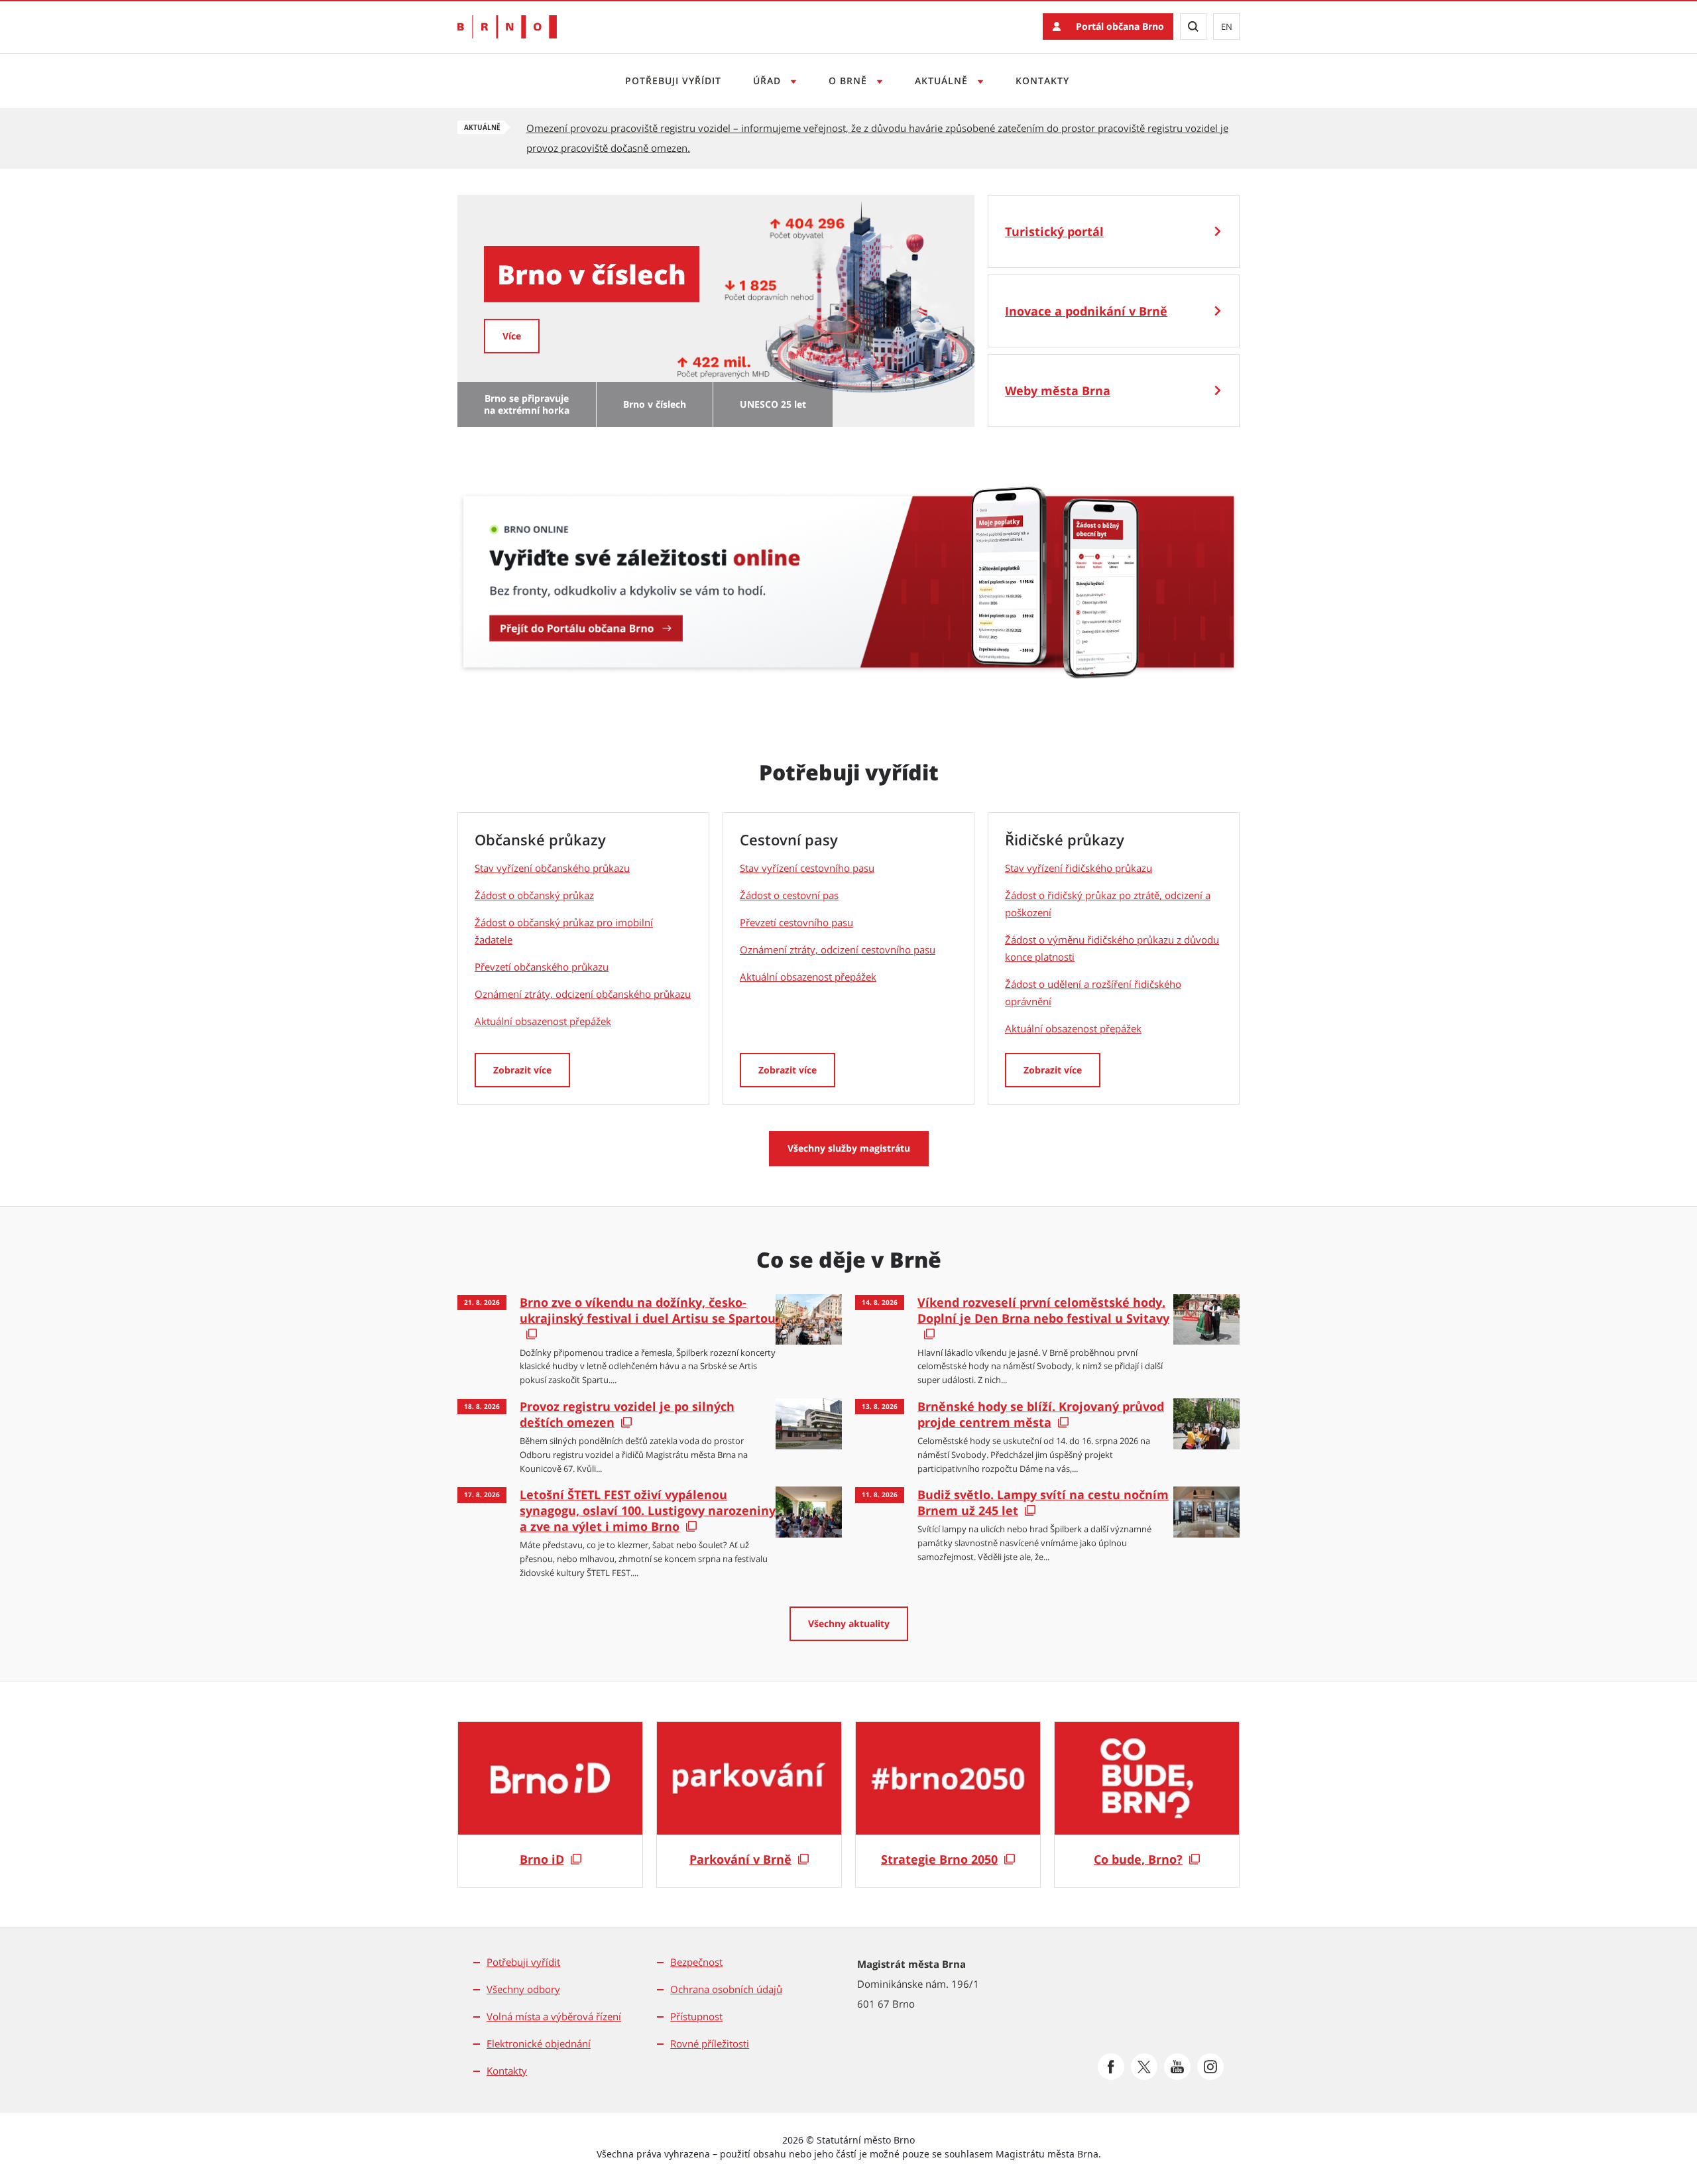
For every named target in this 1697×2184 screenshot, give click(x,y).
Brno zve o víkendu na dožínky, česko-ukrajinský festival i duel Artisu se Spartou (648, 1310)
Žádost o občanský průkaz (534, 895)
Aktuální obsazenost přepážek (543, 1021)
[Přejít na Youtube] (1177, 2067)
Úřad (769, 81)
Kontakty (1042, 81)
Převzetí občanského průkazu (542, 967)
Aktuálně (943, 81)
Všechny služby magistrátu (849, 1148)
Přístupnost (696, 2016)
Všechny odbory (523, 1989)
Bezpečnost (696, 1962)
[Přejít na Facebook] (1111, 2067)
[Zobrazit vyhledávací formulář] (1193, 27)
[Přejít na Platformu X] (1144, 2067)
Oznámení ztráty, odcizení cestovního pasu (838, 949)
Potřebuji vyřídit (673, 81)
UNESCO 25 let (773, 404)
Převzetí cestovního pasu (796, 922)
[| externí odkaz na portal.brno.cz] (848, 572)
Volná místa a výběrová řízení (554, 2016)
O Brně (849, 81)
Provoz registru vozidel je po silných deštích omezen (627, 1414)
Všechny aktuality (849, 1623)
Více (947, 335)
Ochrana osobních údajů (726, 1989)
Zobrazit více (522, 1070)
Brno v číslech (655, 404)
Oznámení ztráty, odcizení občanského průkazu (583, 994)
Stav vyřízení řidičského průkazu (1079, 868)
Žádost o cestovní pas (789, 895)
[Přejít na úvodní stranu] (507, 27)
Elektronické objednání (539, 2043)
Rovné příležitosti (710, 2043)
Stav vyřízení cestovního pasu (807, 868)
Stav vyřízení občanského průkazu (552, 868)
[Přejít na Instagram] (1210, 2067)
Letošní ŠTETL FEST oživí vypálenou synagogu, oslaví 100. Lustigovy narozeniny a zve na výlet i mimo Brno (648, 1510)
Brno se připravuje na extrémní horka (527, 404)
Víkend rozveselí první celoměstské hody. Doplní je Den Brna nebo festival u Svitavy (1043, 1310)
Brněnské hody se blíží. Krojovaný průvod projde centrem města (1041, 1414)
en (1227, 27)
